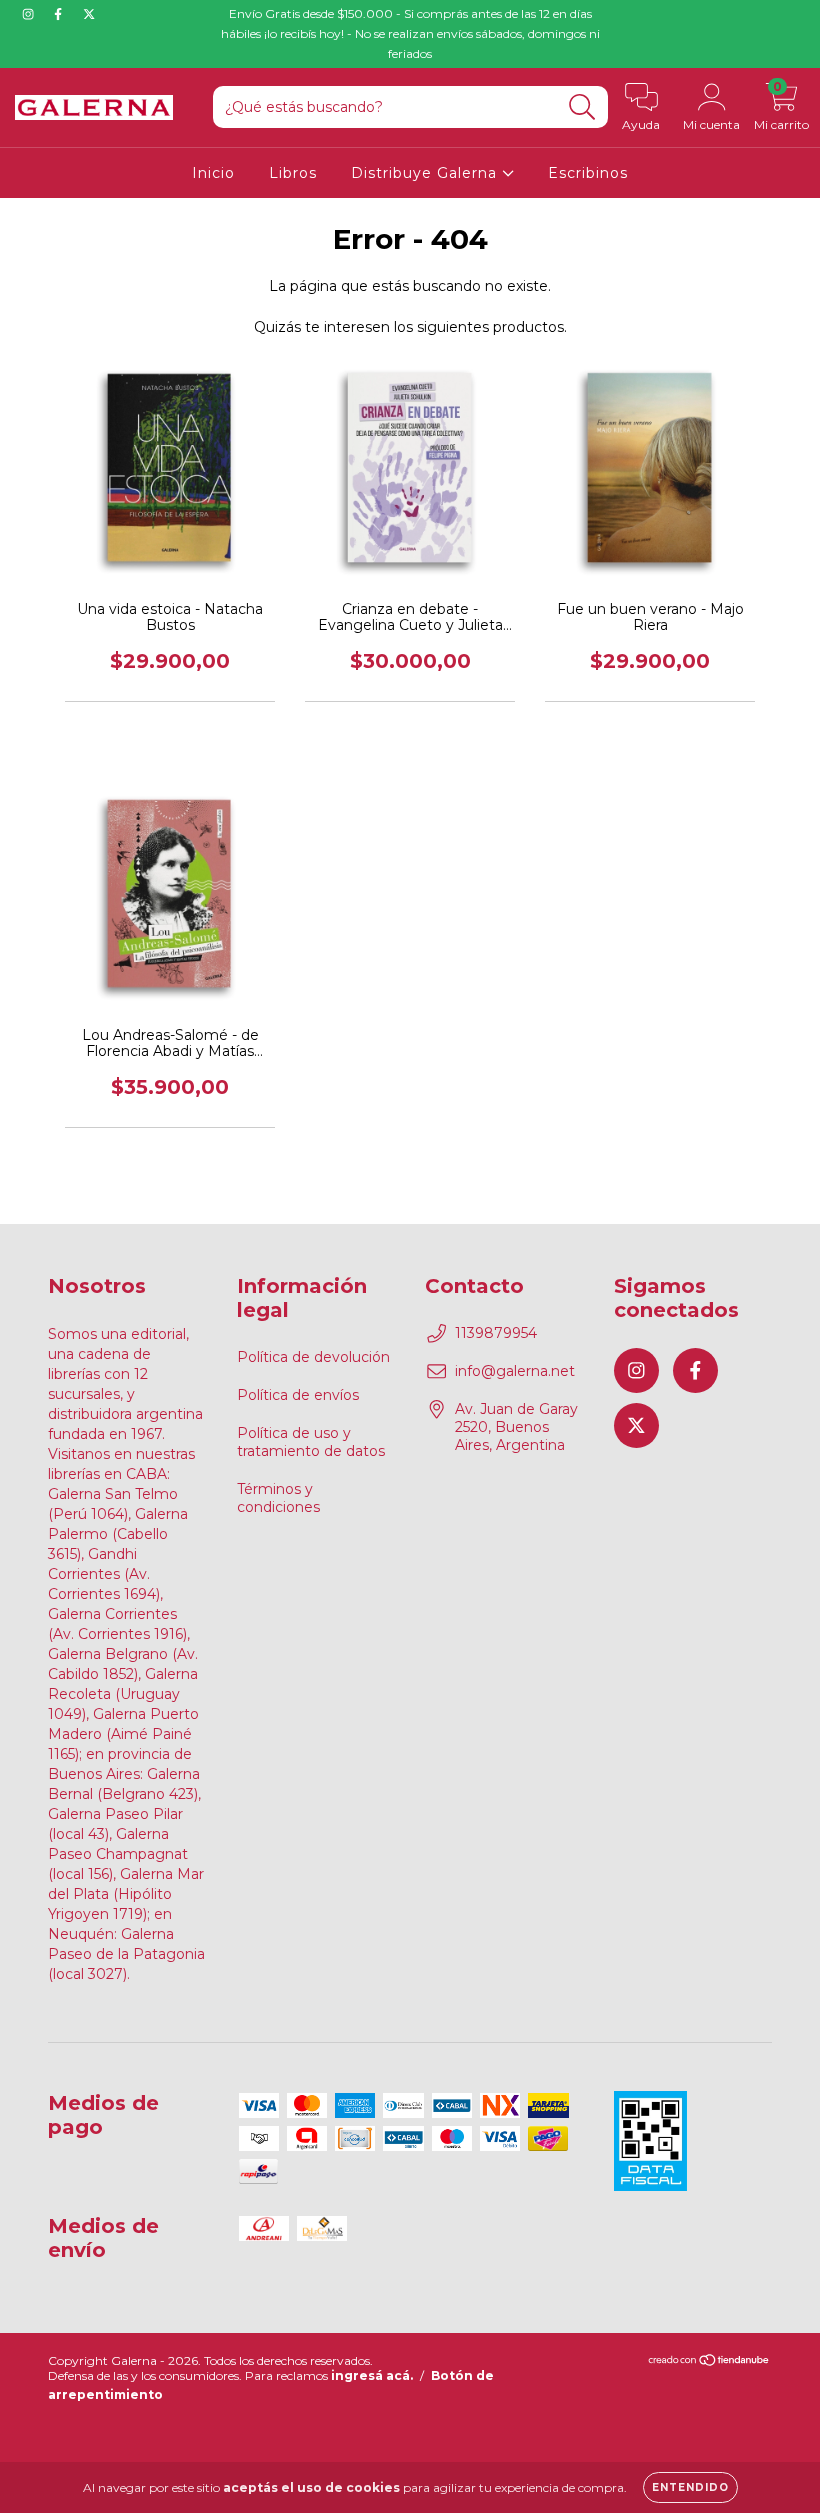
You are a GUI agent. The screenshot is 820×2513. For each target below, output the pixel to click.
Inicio (213, 173)
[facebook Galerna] (60, 14)
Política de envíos (298, 1395)
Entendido (690, 2487)
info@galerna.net (515, 1371)
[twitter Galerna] (89, 14)
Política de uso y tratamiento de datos (311, 1442)
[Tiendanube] (709, 2362)
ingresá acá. (372, 2375)
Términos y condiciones (278, 1498)
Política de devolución (313, 1357)
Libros (293, 173)
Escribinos (588, 173)
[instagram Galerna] (30, 14)
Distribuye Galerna (426, 173)
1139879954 (496, 1333)
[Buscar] (582, 107)
